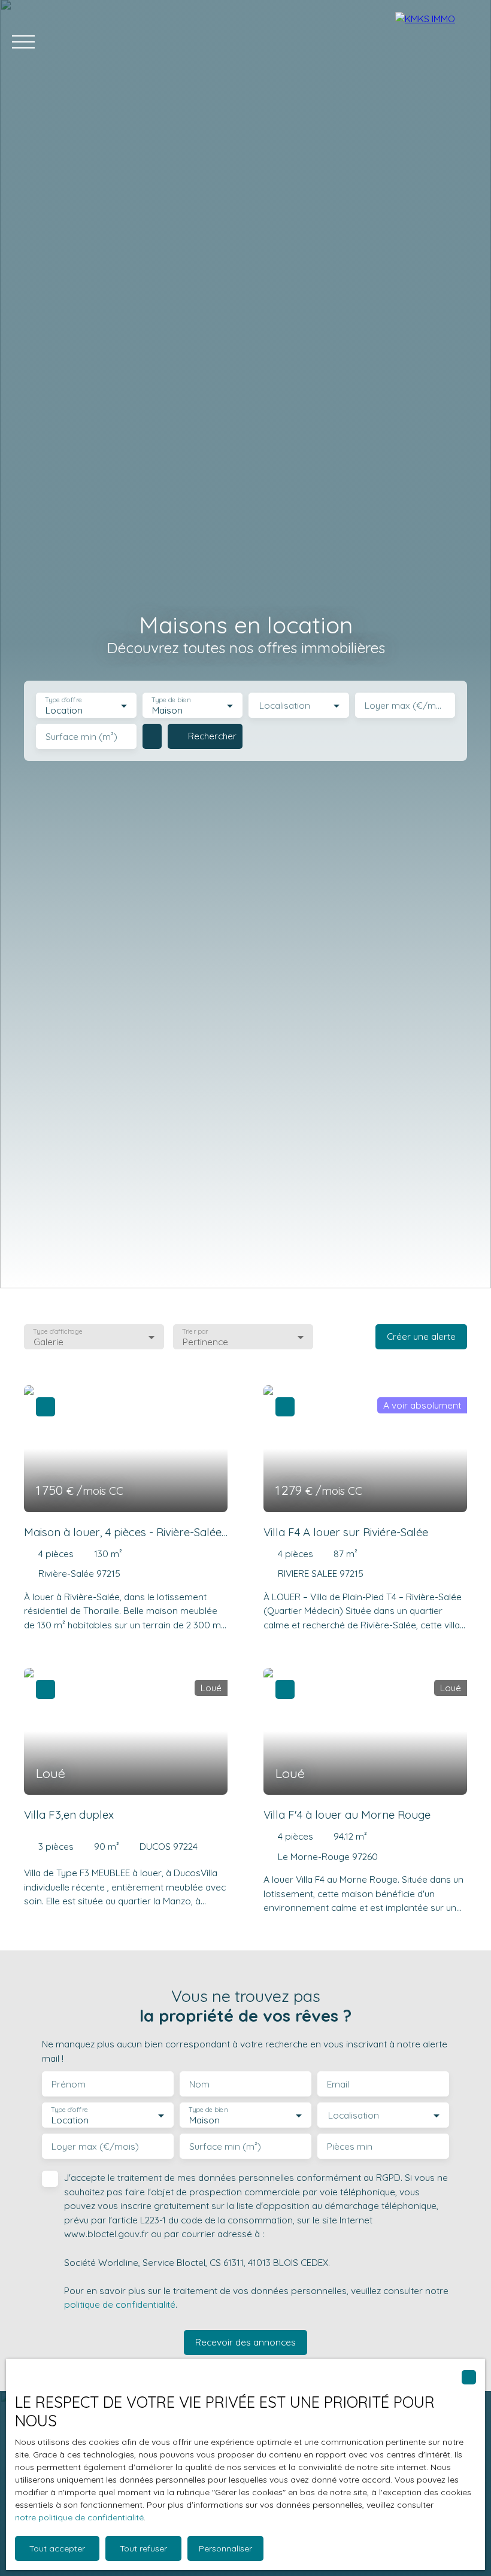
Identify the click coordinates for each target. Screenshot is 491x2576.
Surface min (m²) (81, 737)
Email (338, 2084)
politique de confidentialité (120, 2304)
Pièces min (350, 2146)
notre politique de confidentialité (79, 2517)
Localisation (285, 706)
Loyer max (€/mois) (405, 706)
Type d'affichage (58, 1331)
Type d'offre (63, 700)
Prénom (69, 2084)
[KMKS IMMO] (437, 42)
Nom (199, 2084)
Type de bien (171, 700)
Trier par (196, 1331)
